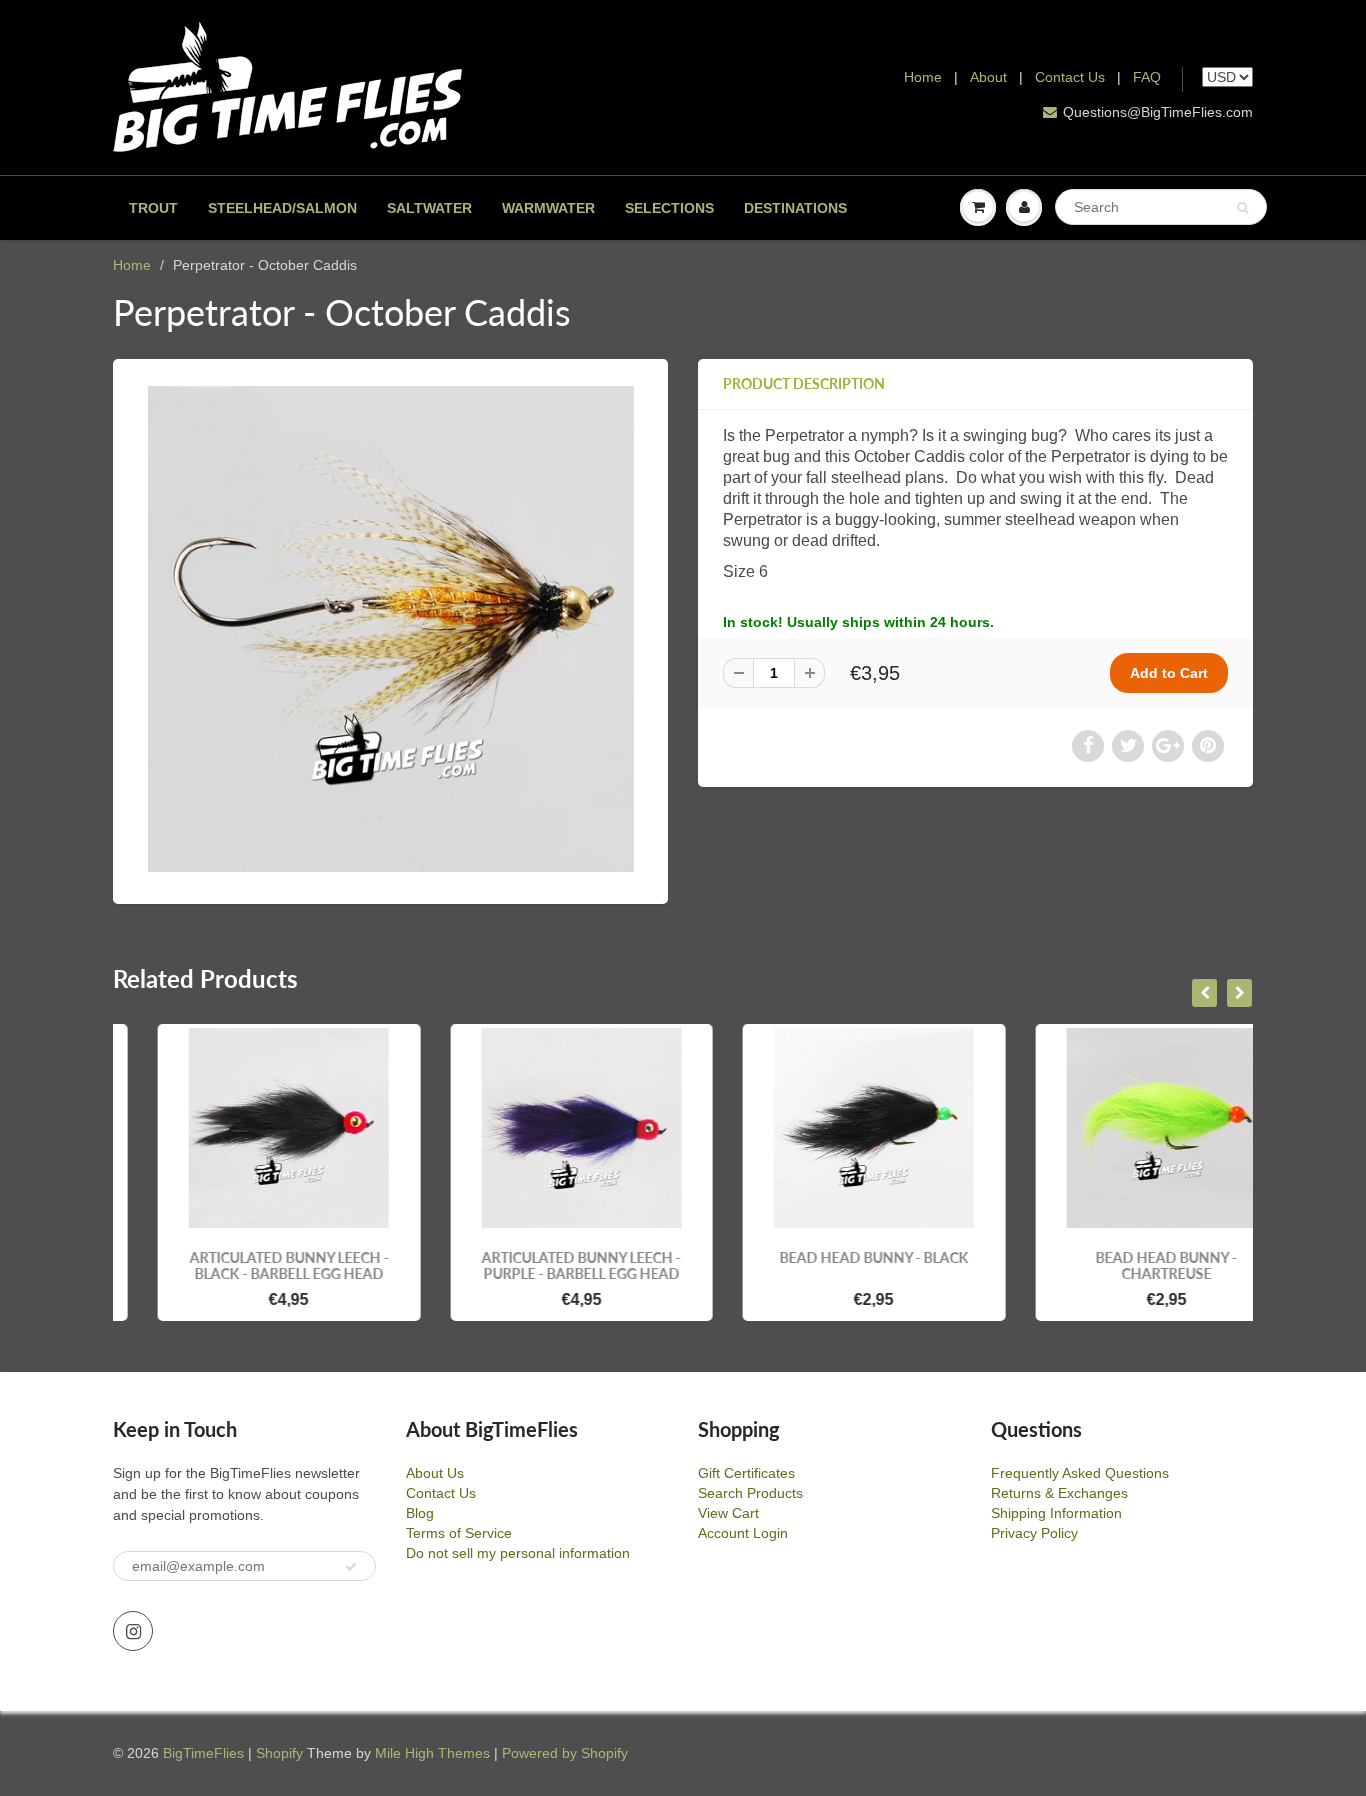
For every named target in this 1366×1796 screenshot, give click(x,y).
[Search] (1242, 208)
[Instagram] (133, 1631)
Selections (669, 208)
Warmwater (548, 208)
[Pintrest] (1208, 746)
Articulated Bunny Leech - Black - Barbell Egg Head (244, 1265)
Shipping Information (1056, 1513)
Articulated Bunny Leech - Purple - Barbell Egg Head (536, 1265)
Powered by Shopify (565, 1753)
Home (923, 77)
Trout (153, 208)
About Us (435, 1473)
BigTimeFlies (203, 1753)
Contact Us (1070, 77)
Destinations (795, 208)
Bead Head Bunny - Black (829, 1257)
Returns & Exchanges (1059, 1493)
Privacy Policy (1034, 1533)
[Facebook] (1088, 746)
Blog (420, 1513)
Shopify (279, 1753)
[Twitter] (1128, 746)
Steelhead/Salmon (282, 208)
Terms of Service (459, 1533)
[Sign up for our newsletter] (351, 1567)
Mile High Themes (432, 1753)
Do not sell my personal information (518, 1553)
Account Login (743, 1533)
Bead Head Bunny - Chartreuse (1121, 1265)
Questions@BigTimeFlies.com (1158, 112)
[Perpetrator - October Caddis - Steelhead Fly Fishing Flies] (390, 629)
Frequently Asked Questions (1080, 1473)
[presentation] (1204, 993)
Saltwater (429, 208)
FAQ (1147, 77)
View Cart (728, 1513)
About (990, 77)
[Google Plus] (1168, 746)
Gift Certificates (746, 1473)
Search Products (750, 1493)
